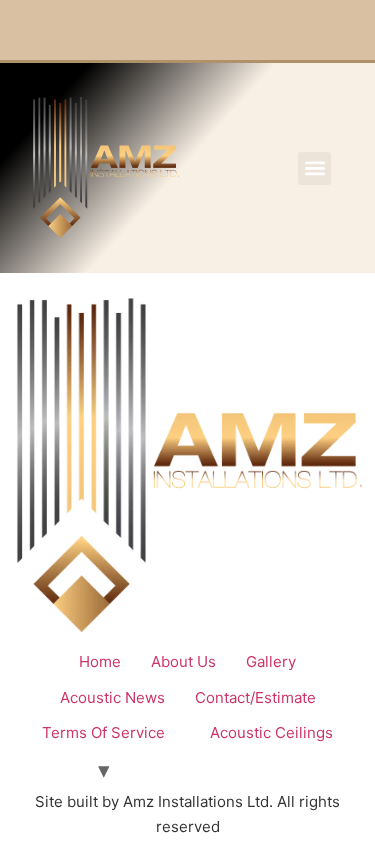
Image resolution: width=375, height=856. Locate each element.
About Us (183, 661)
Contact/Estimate (255, 697)
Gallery (271, 661)
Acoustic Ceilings (271, 732)
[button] (314, 168)
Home (100, 661)
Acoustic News (112, 697)
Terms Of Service (103, 732)
